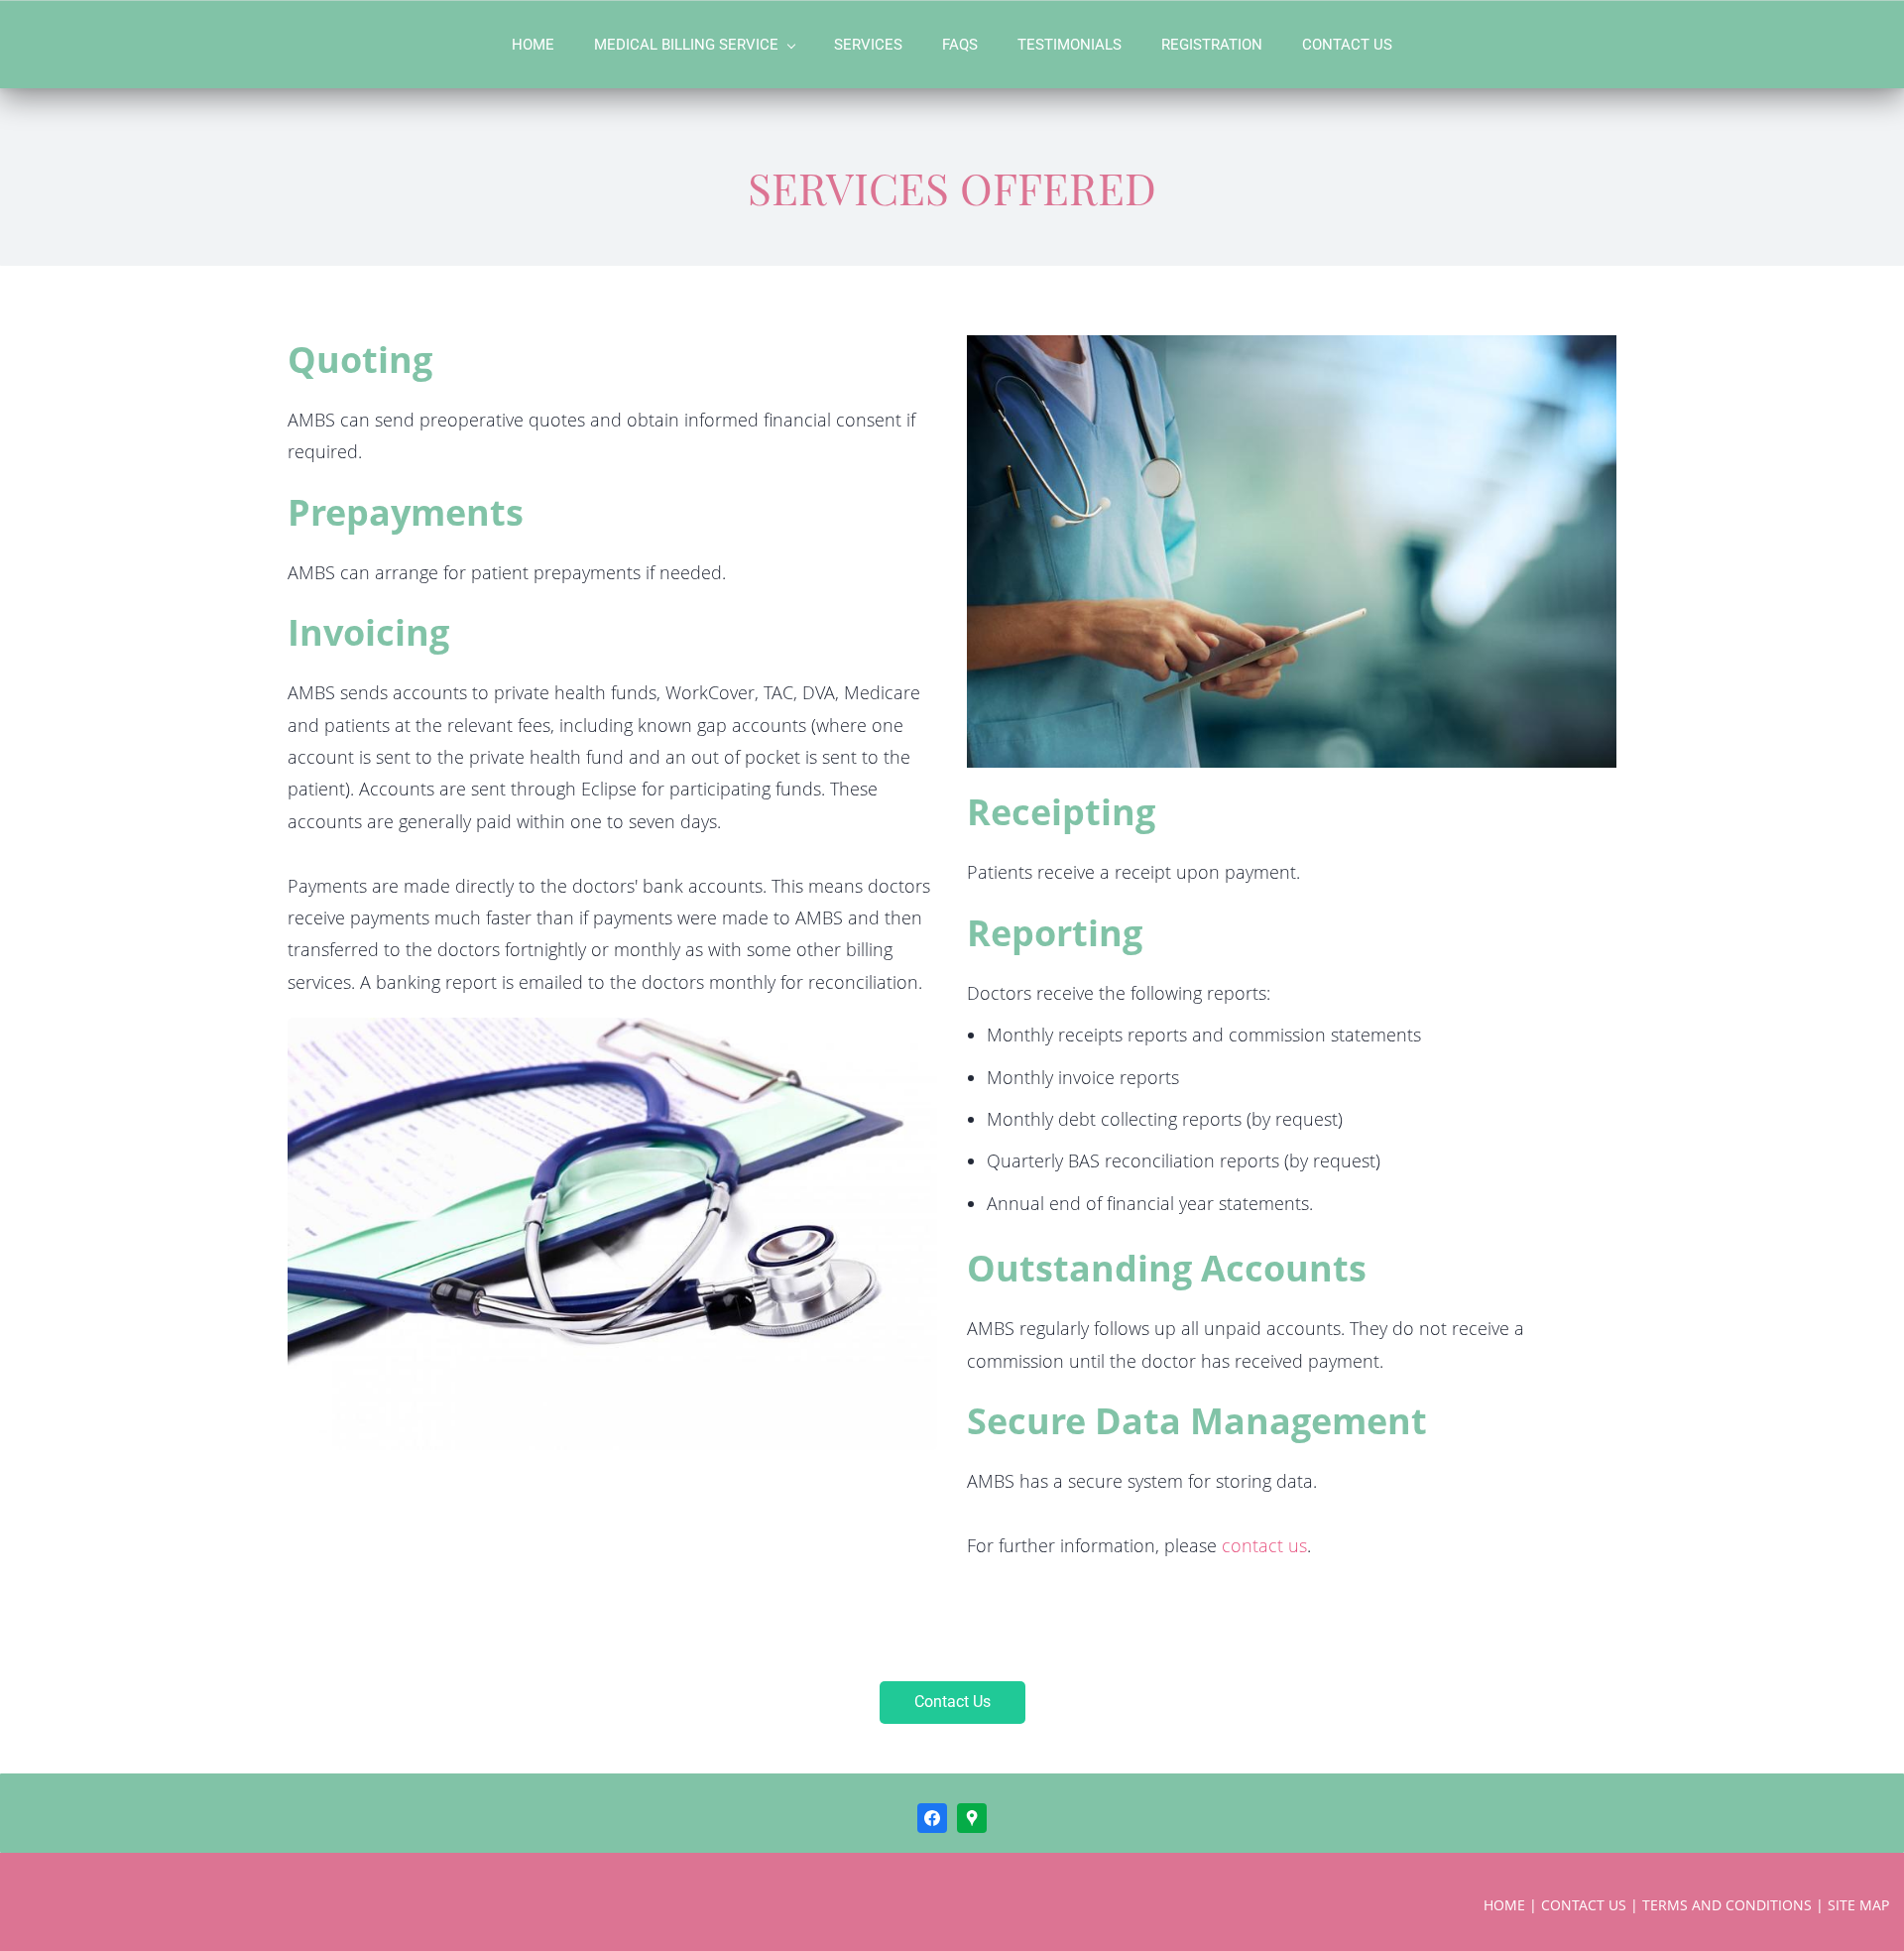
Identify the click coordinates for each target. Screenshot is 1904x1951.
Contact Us (1584, 1905)
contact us (1264, 1545)
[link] (612, 1033)
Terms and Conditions (1727, 1905)
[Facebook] (932, 1818)
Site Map (1858, 1905)
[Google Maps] (972, 1818)
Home (1504, 1905)
